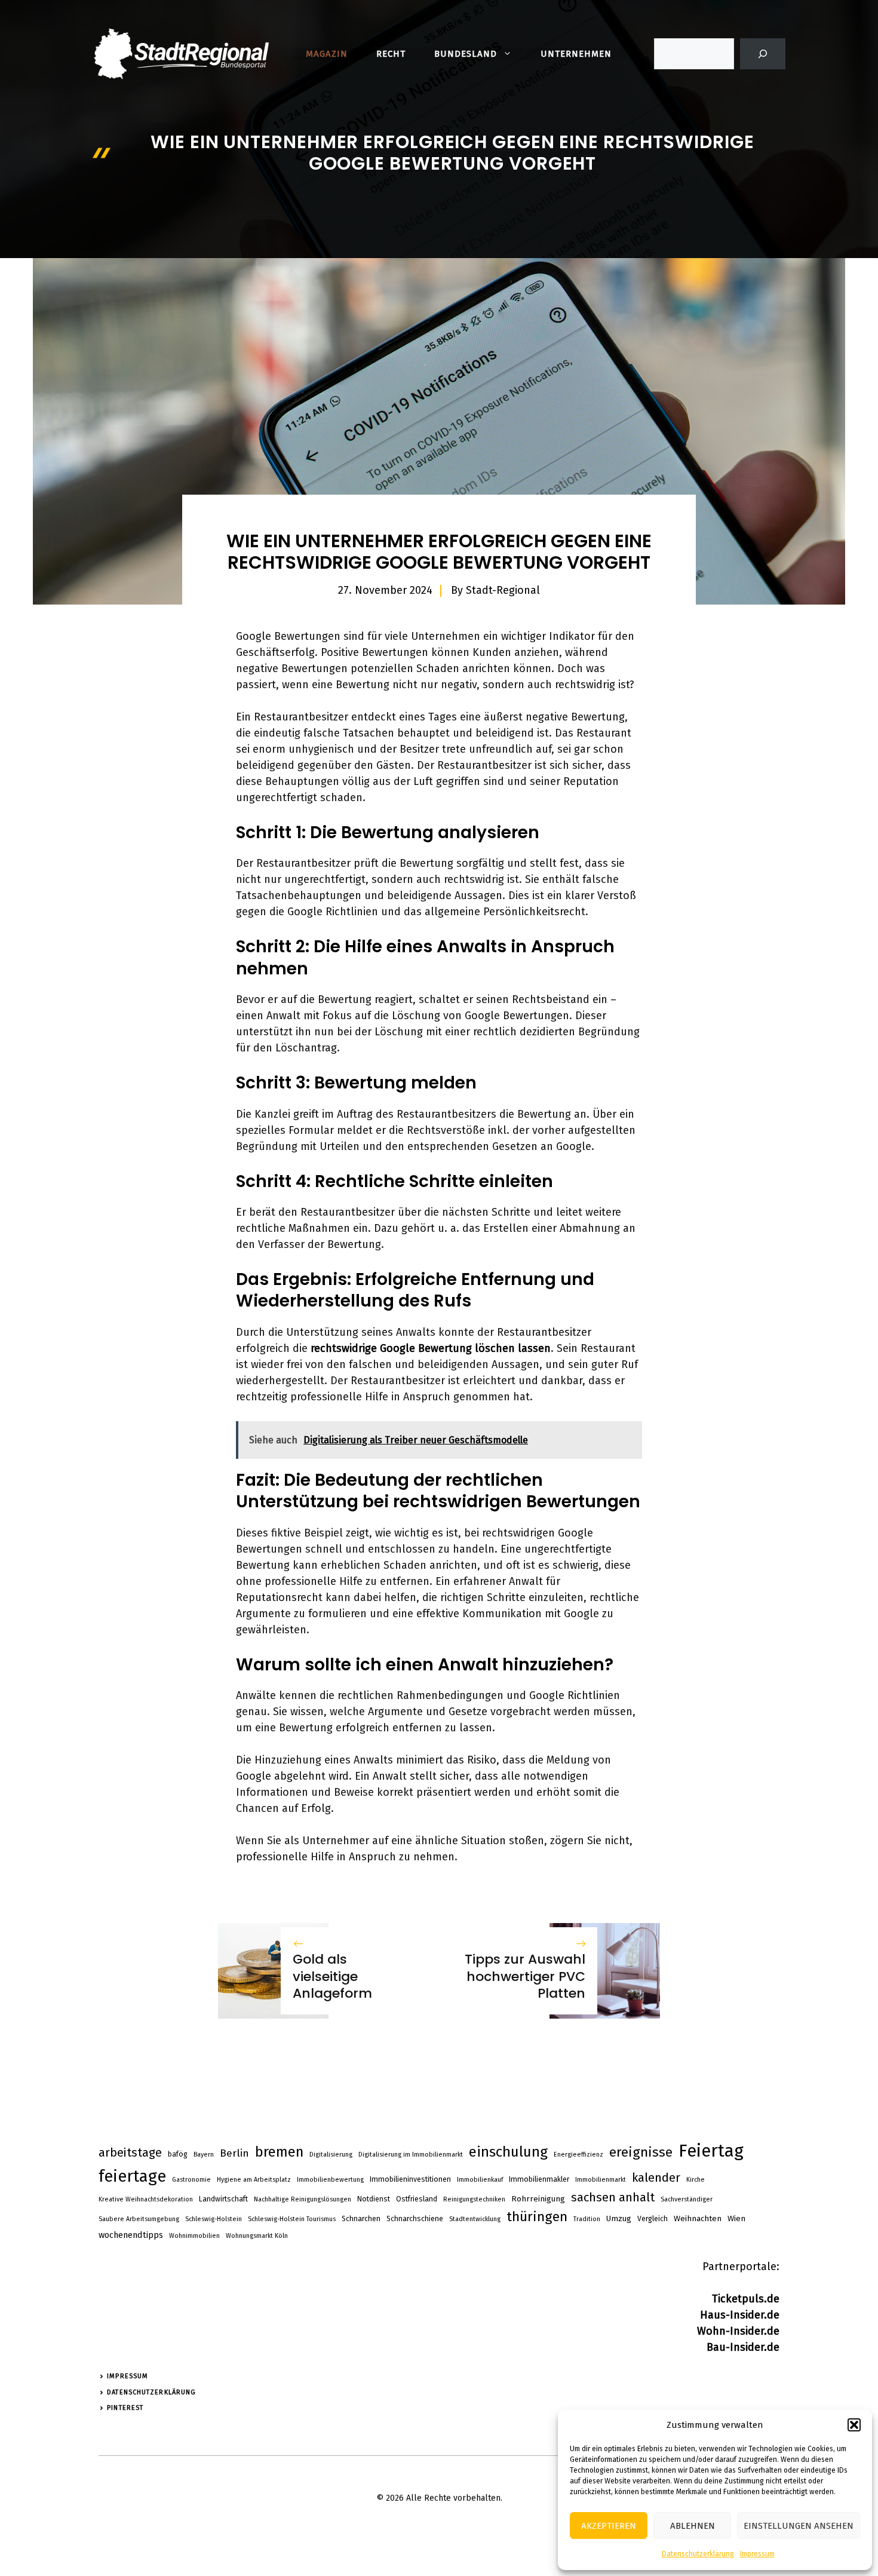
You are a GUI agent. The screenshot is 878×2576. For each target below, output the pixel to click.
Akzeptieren (609, 2526)
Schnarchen (361, 2219)
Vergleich (653, 2219)
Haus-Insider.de (740, 2315)
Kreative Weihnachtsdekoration (146, 2199)
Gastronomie (191, 2180)
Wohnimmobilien (194, 2236)
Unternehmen (576, 54)
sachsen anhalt (613, 2197)
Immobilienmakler (539, 2179)
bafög (178, 2154)
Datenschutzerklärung (698, 2554)
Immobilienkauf (480, 2180)
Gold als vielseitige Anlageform (332, 1976)
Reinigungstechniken (474, 2199)
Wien (736, 2218)
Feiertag (711, 2151)
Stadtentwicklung (475, 2219)
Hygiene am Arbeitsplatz (254, 2180)
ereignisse (641, 2152)
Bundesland (466, 54)
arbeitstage (130, 2153)
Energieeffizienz (578, 2155)
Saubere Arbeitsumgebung (139, 2219)
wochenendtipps (131, 2235)
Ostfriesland (417, 2199)
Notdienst (374, 2199)
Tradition (587, 2219)
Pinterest (125, 2408)
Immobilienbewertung (330, 2180)
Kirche (696, 2180)
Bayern (204, 2155)
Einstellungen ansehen (799, 2526)
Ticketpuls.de (746, 2299)
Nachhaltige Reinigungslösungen (303, 2199)
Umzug (619, 2218)
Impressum (757, 2554)
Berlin (234, 2153)
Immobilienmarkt (601, 2180)
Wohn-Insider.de (738, 2331)
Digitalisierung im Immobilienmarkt (411, 2155)
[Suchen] (763, 54)
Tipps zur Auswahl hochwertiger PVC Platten (525, 1976)
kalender (656, 2178)
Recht (391, 54)
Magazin (327, 54)
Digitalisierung (331, 2155)
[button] (854, 2425)
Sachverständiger (687, 2199)
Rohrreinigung (538, 2199)
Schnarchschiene (415, 2219)
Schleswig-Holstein (214, 2219)
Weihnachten (698, 2218)
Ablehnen (693, 2526)
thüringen (537, 2217)
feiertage (132, 2176)
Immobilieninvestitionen (410, 2179)
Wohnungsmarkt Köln (257, 2236)
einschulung (508, 2152)
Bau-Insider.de (743, 2347)
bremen (279, 2152)
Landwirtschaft (223, 2199)
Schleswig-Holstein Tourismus (292, 2219)
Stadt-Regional (503, 590)
